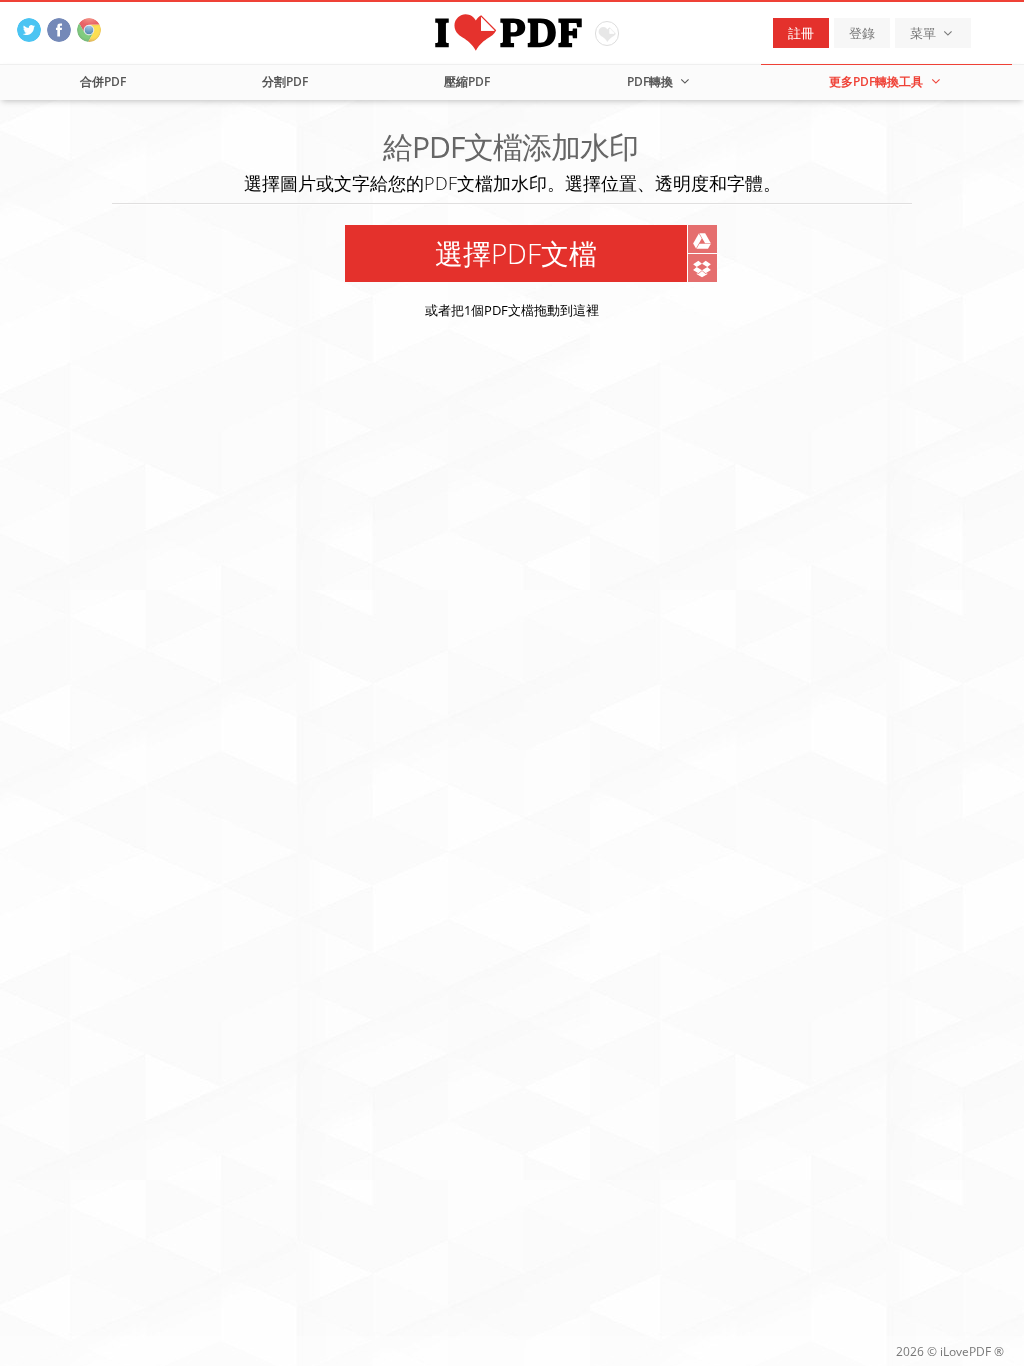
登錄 (862, 33)
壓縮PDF (467, 81)
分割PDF (285, 81)
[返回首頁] (512, 30)
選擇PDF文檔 (516, 253)
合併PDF (103, 81)
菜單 (924, 33)
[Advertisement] (512, 509)
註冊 (801, 33)
